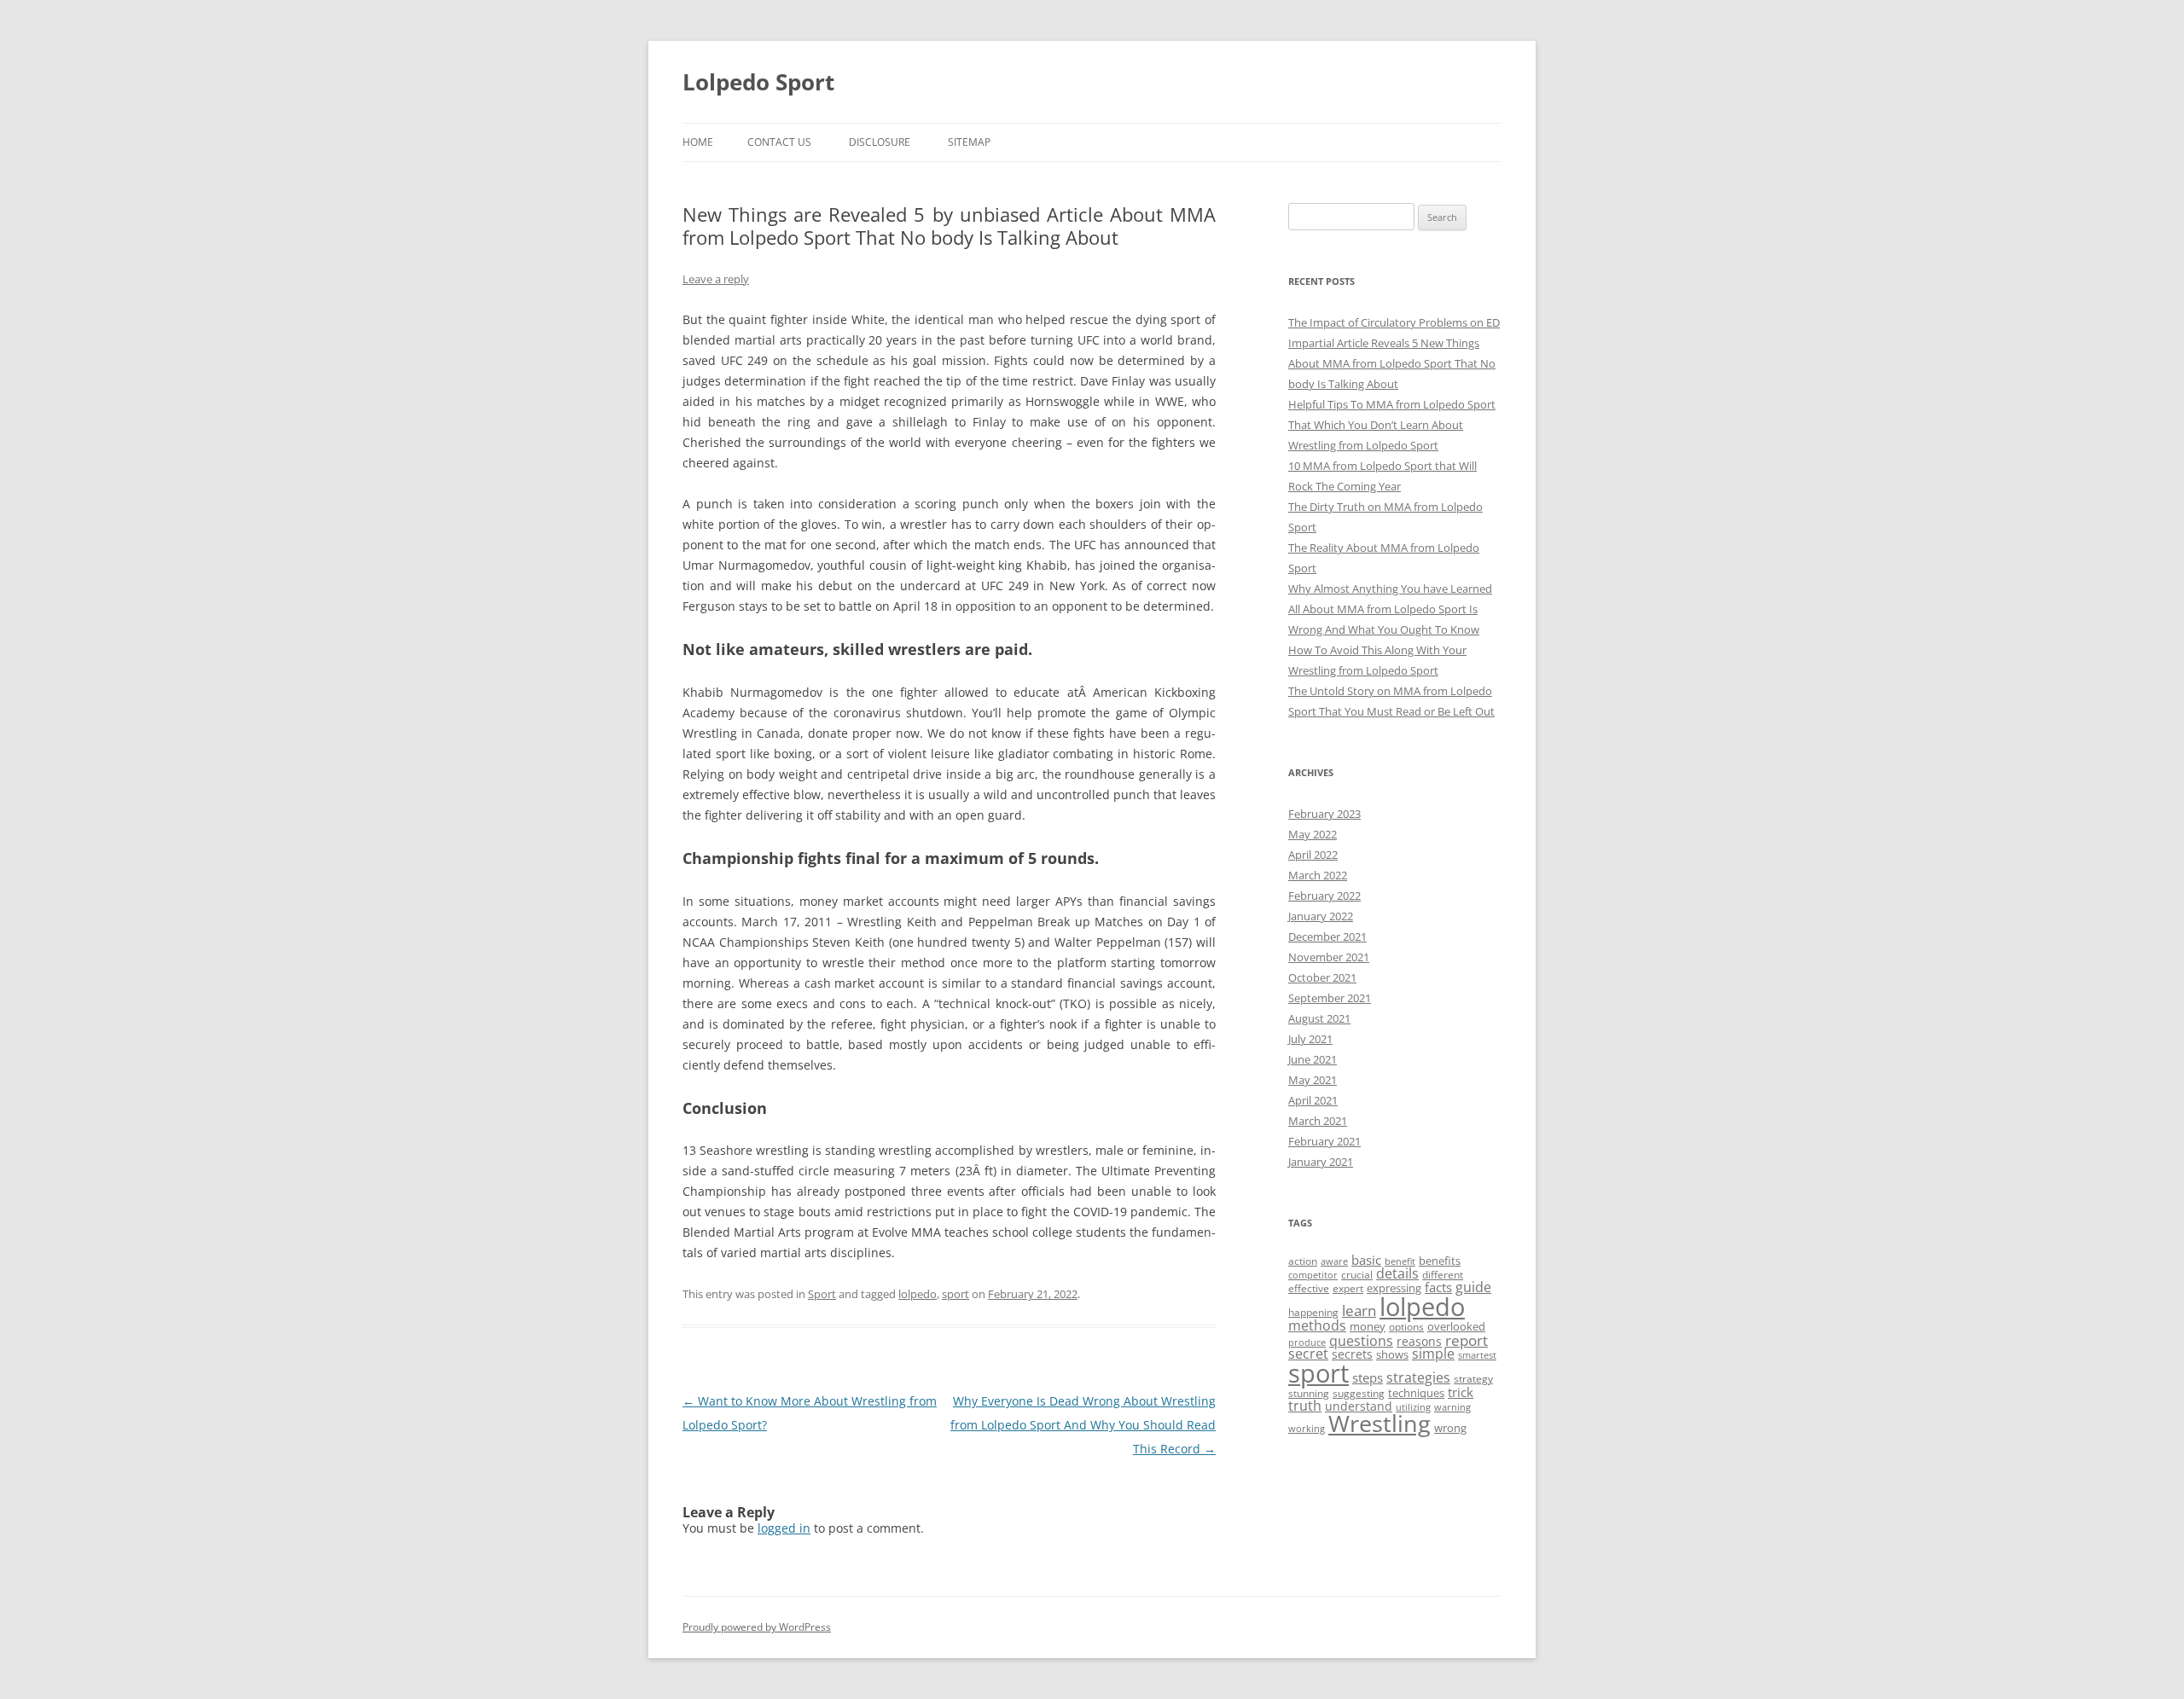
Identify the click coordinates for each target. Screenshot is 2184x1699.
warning (1452, 1407)
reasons (1419, 1341)
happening (1313, 1312)
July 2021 (1310, 1039)
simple (1433, 1354)
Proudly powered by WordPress (757, 1627)
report (1467, 1340)
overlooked (1456, 1326)
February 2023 (1324, 814)
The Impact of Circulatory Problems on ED (1394, 322)
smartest (1477, 1355)
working (1307, 1429)
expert (1348, 1288)
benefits (1440, 1261)
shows (1392, 1354)
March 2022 (1318, 875)
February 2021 (1324, 1141)
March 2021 (1318, 1121)
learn (1359, 1310)
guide (1473, 1287)
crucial (1357, 1275)
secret (1308, 1354)
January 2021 (1321, 1162)
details (1397, 1273)
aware (1334, 1261)
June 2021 (1313, 1059)
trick (1461, 1392)
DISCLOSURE (880, 142)
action (1303, 1261)
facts (1438, 1287)
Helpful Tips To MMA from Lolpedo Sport (1392, 404)
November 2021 (1329, 957)
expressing (1394, 1288)
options (1406, 1327)
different (1443, 1275)
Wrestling (1380, 1423)
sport (955, 1294)
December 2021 (1327, 936)
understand (1359, 1406)
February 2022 (1324, 896)
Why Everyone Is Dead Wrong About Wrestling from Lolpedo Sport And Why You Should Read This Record (1083, 1425)
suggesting (1359, 1393)
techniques (1416, 1393)
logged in (784, 1528)
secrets (1352, 1354)
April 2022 (1313, 855)
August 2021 (1319, 1018)
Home (698, 142)
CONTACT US (779, 142)
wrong (1450, 1428)
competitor (1313, 1275)
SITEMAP (969, 142)
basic (1366, 1260)
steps (1368, 1377)
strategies (1418, 1377)
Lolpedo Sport (758, 82)
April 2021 (1313, 1100)
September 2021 (1330, 998)
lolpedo (918, 1294)
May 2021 (1313, 1080)
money (1368, 1326)
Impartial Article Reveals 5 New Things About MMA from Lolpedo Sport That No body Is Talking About (1392, 363)
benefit (1400, 1261)
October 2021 (1322, 977)
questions (1361, 1341)
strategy (1473, 1379)
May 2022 (1313, 834)
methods (1317, 1325)
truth (1305, 1406)
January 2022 (1321, 916)
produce (1307, 1342)
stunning (1309, 1393)
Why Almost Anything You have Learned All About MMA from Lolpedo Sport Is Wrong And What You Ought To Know (1390, 609)
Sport (822, 1294)
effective (1309, 1288)
